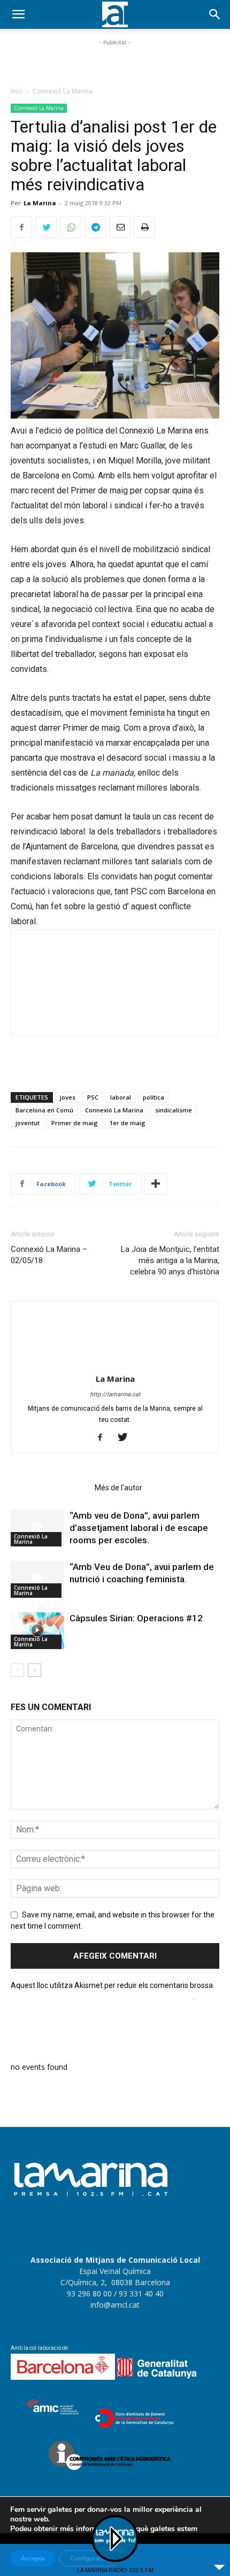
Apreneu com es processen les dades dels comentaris (102, 1997)
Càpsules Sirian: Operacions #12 (136, 1618)
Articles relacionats (49, 1488)
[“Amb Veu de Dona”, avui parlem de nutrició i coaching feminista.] (37, 1579)
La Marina (40, 203)
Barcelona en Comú (44, 1110)
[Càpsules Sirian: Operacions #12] (37, 1631)
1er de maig (128, 1123)
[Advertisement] (115, 61)
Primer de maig (75, 1123)
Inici (17, 91)
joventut (28, 1123)
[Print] (144, 227)
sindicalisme (174, 1110)
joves (68, 1097)
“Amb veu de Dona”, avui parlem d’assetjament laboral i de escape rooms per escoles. (139, 1528)
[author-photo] (115, 1364)
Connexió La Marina (63, 91)
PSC (93, 1097)
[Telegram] (95, 227)
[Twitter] (46, 227)
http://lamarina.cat (115, 1394)
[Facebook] (21, 227)
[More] (156, 1184)
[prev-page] (17, 1670)
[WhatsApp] (71, 227)
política (154, 1097)
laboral (121, 1097)
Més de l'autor (118, 1488)
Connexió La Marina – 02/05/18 (49, 1255)
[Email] (120, 227)
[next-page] (34, 1670)
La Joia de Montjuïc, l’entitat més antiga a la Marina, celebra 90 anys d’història (170, 1260)
